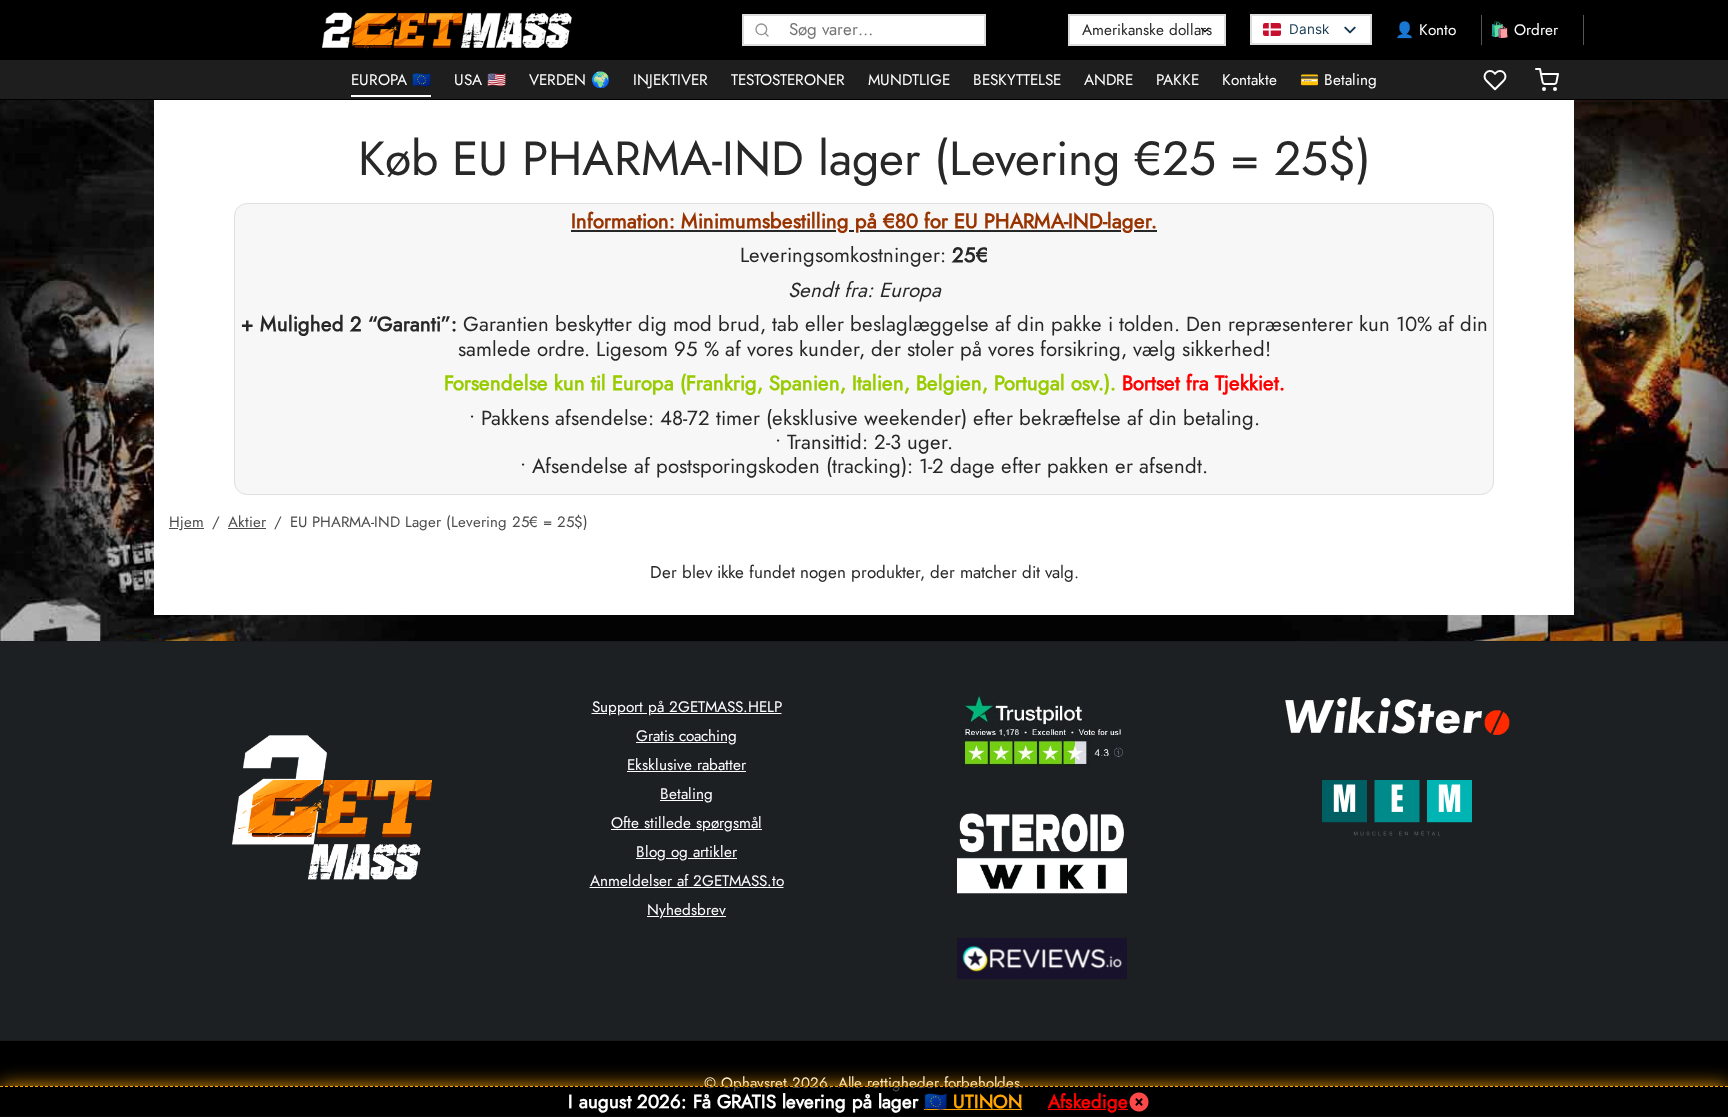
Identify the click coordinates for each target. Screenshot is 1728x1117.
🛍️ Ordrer (1524, 30)
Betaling (686, 794)
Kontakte (1249, 80)
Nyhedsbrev (686, 910)
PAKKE (1177, 80)
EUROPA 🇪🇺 (391, 80)
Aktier (247, 522)
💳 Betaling (1338, 80)
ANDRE (1108, 80)
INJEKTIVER (670, 80)
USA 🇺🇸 (480, 80)
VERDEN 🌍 (569, 80)
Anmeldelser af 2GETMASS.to (687, 881)
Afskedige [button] (1088, 1101)
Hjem (186, 522)
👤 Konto (1425, 30)
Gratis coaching (686, 736)
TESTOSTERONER (788, 80)
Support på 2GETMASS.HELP (687, 707)
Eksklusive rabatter (686, 765)
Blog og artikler (686, 852)
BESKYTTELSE (1017, 80)
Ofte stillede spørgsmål (686, 823)
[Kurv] (1547, 80)
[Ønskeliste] (1497, 80)
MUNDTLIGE (909, 80)
